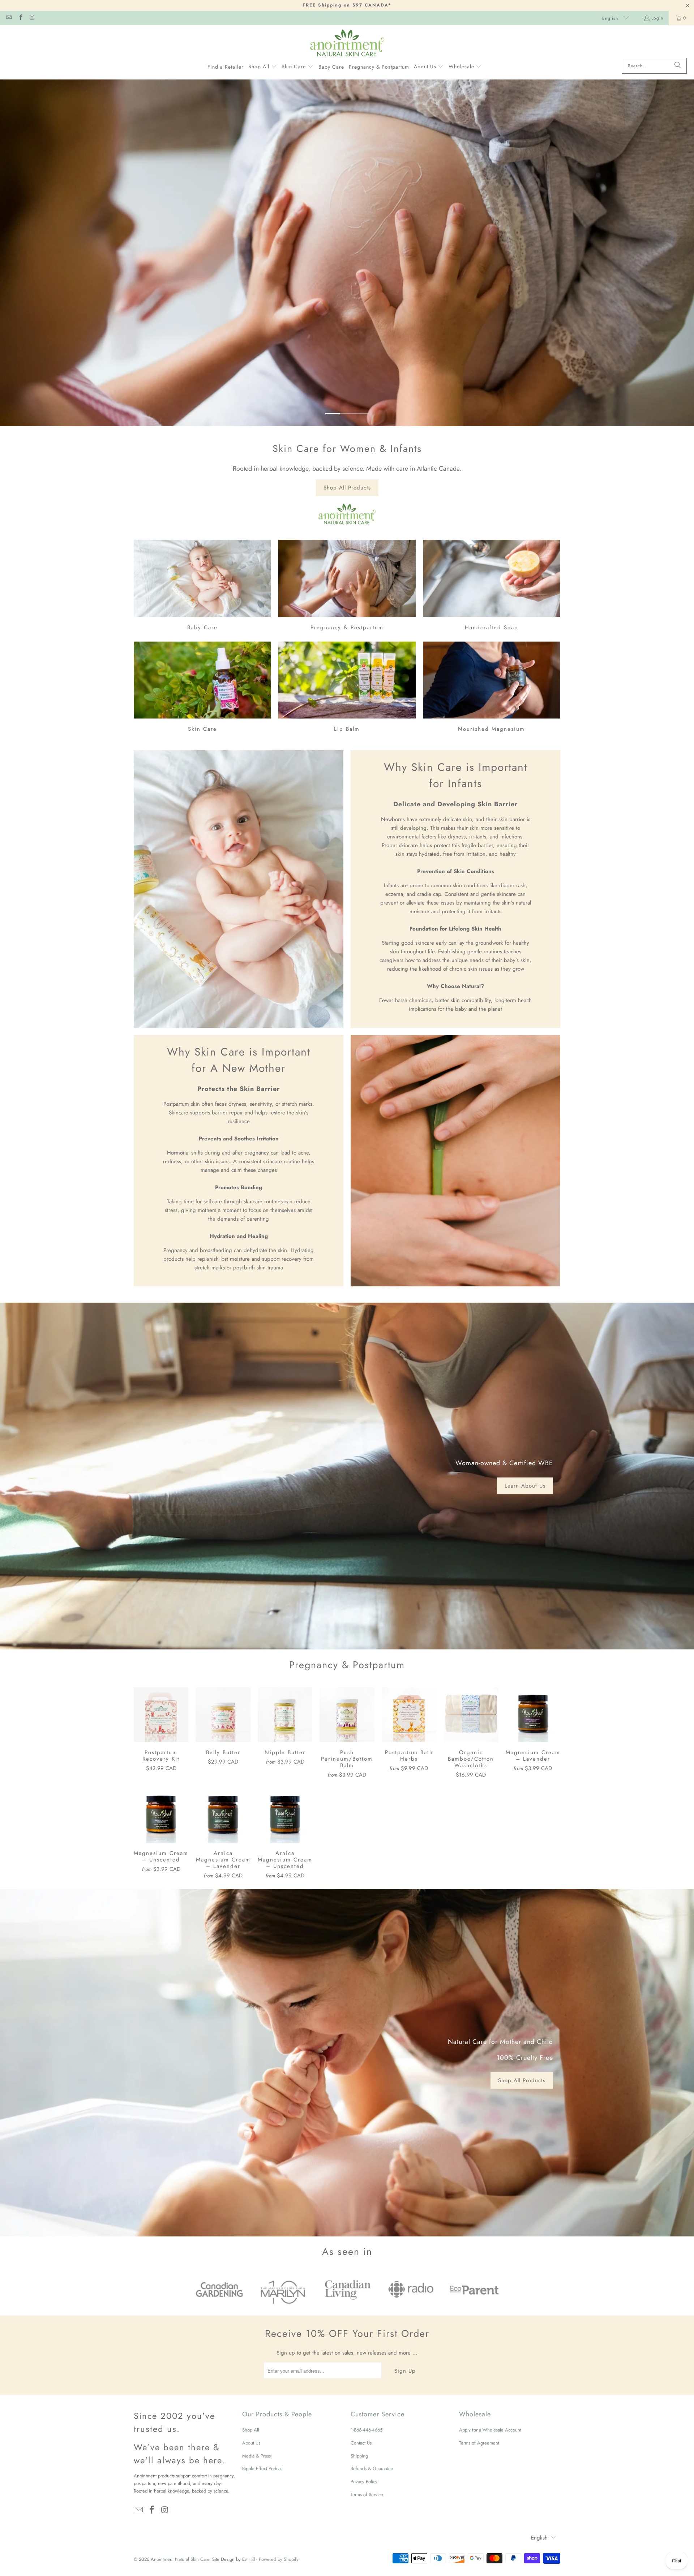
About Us (251, 2443)
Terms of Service (367, 2495)
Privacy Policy (364, 2482)
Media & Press (256, 2456)
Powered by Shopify (279, 2559)
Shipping (359, 2456)
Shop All (251, 2430)
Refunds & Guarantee (372, 2469)
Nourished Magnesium (492, 688)
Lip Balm (347, 688)
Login (657, 18)
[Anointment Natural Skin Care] (347, 43)
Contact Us (361, 2443)
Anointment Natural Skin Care (180, 2559)
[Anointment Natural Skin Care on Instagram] (32, 18)
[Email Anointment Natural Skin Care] (8, 18)
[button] (263, 67)
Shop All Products (347, 488)
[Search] (678, 66)
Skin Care (202, 688)
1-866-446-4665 (367, 2430)
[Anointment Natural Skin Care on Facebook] (20, 18)
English (611, 18)
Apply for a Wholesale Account (490, 2430)
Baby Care (202, 586)
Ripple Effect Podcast (263, 2469)
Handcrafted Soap (492, 586)
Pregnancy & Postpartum (347, 586)
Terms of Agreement (479, 2443)
